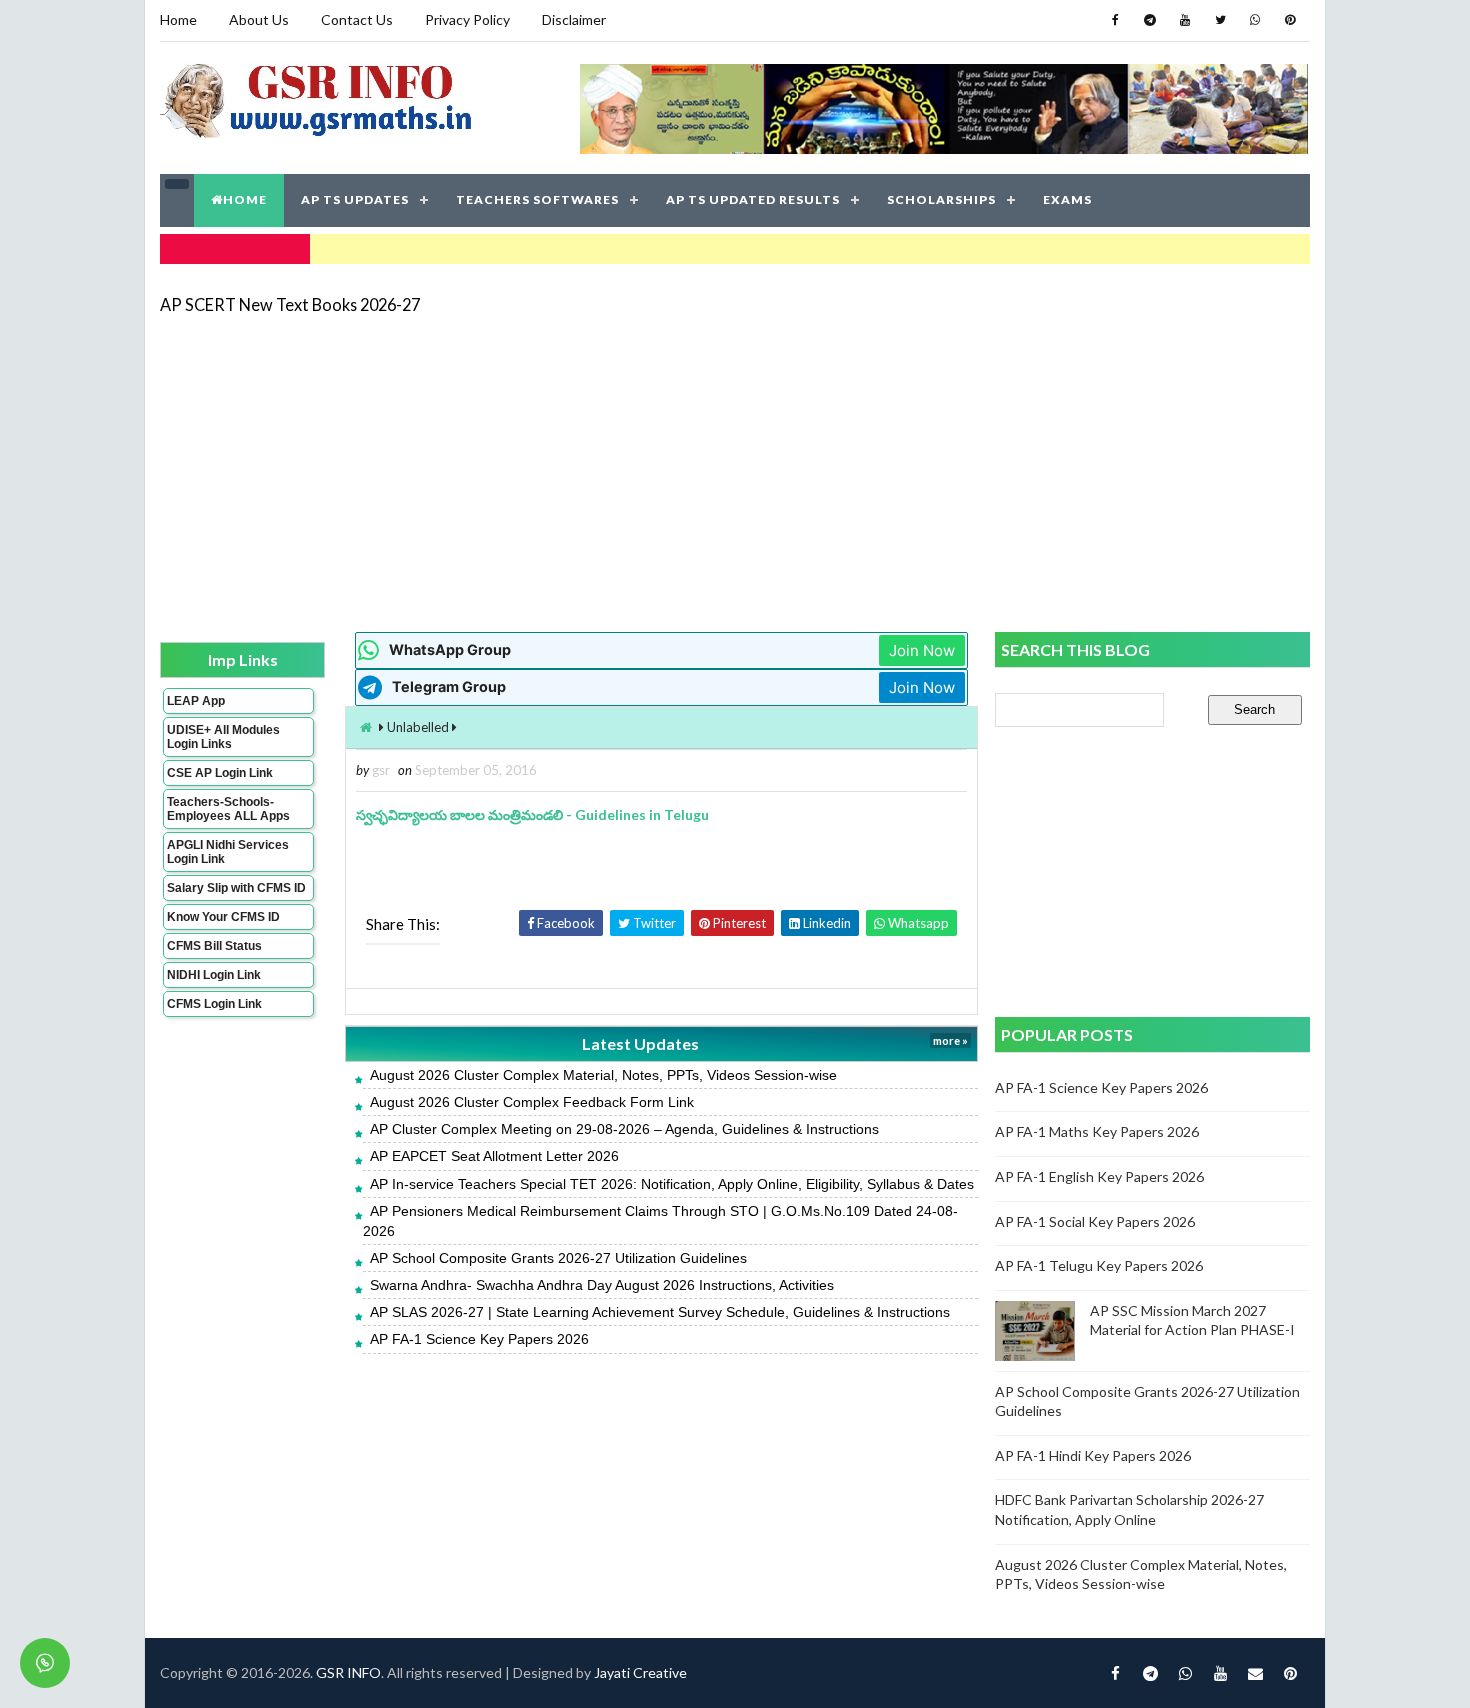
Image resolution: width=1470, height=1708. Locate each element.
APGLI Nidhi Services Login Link (228, 852)
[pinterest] (1290, 20)
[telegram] (1150, 20)
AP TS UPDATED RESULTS (753, 199)
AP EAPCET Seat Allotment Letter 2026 (494, 1156)
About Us (259, 19)
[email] (1255, 1673)
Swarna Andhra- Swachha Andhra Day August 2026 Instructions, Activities (602, 1285)
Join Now (922, 650)
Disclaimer (574, 19)
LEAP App (196, 701)
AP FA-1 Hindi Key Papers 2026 (1093, 1455)
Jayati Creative (640, 1672)
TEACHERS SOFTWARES (537, 199)
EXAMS (1067, 199)
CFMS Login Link (214, 1004)
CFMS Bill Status (214, 946)
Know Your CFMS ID (223, 917)
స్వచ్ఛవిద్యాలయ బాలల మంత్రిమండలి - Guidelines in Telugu (532, 814)
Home (178, 19)
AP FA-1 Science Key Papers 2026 (479, 1339)
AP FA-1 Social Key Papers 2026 (1095, 1221)
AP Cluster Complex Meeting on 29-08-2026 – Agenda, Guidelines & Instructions (624, 1129)
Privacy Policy (467, 19)
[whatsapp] (1255, 20)
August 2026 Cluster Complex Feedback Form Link (532, 1102)
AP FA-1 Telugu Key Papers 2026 (1099, 1265)
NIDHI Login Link (214, 975)
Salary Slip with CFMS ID (236, 888)
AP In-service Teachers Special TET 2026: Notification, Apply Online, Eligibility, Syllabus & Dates (672, 1184)
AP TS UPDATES (355, 199)
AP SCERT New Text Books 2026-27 (290, 304)
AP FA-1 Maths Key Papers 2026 (1097, 1131)
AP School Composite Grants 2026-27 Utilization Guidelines (558, 1258)
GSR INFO (348, 1672)
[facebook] (1115, 20)
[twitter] (1220, 20)
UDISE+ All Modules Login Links (223, 737)
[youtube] (1185, 20)
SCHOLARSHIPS (941, 199)
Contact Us (357, 19)
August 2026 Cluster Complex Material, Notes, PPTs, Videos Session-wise (603, 1075)
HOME (245, 199)
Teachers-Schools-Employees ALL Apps (228, 809)
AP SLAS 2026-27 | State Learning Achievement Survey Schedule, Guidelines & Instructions (660, 1312)
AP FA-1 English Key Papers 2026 (1099, 1176)
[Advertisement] (735, 472)
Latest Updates (640, 1043)
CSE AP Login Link (220, 773)
